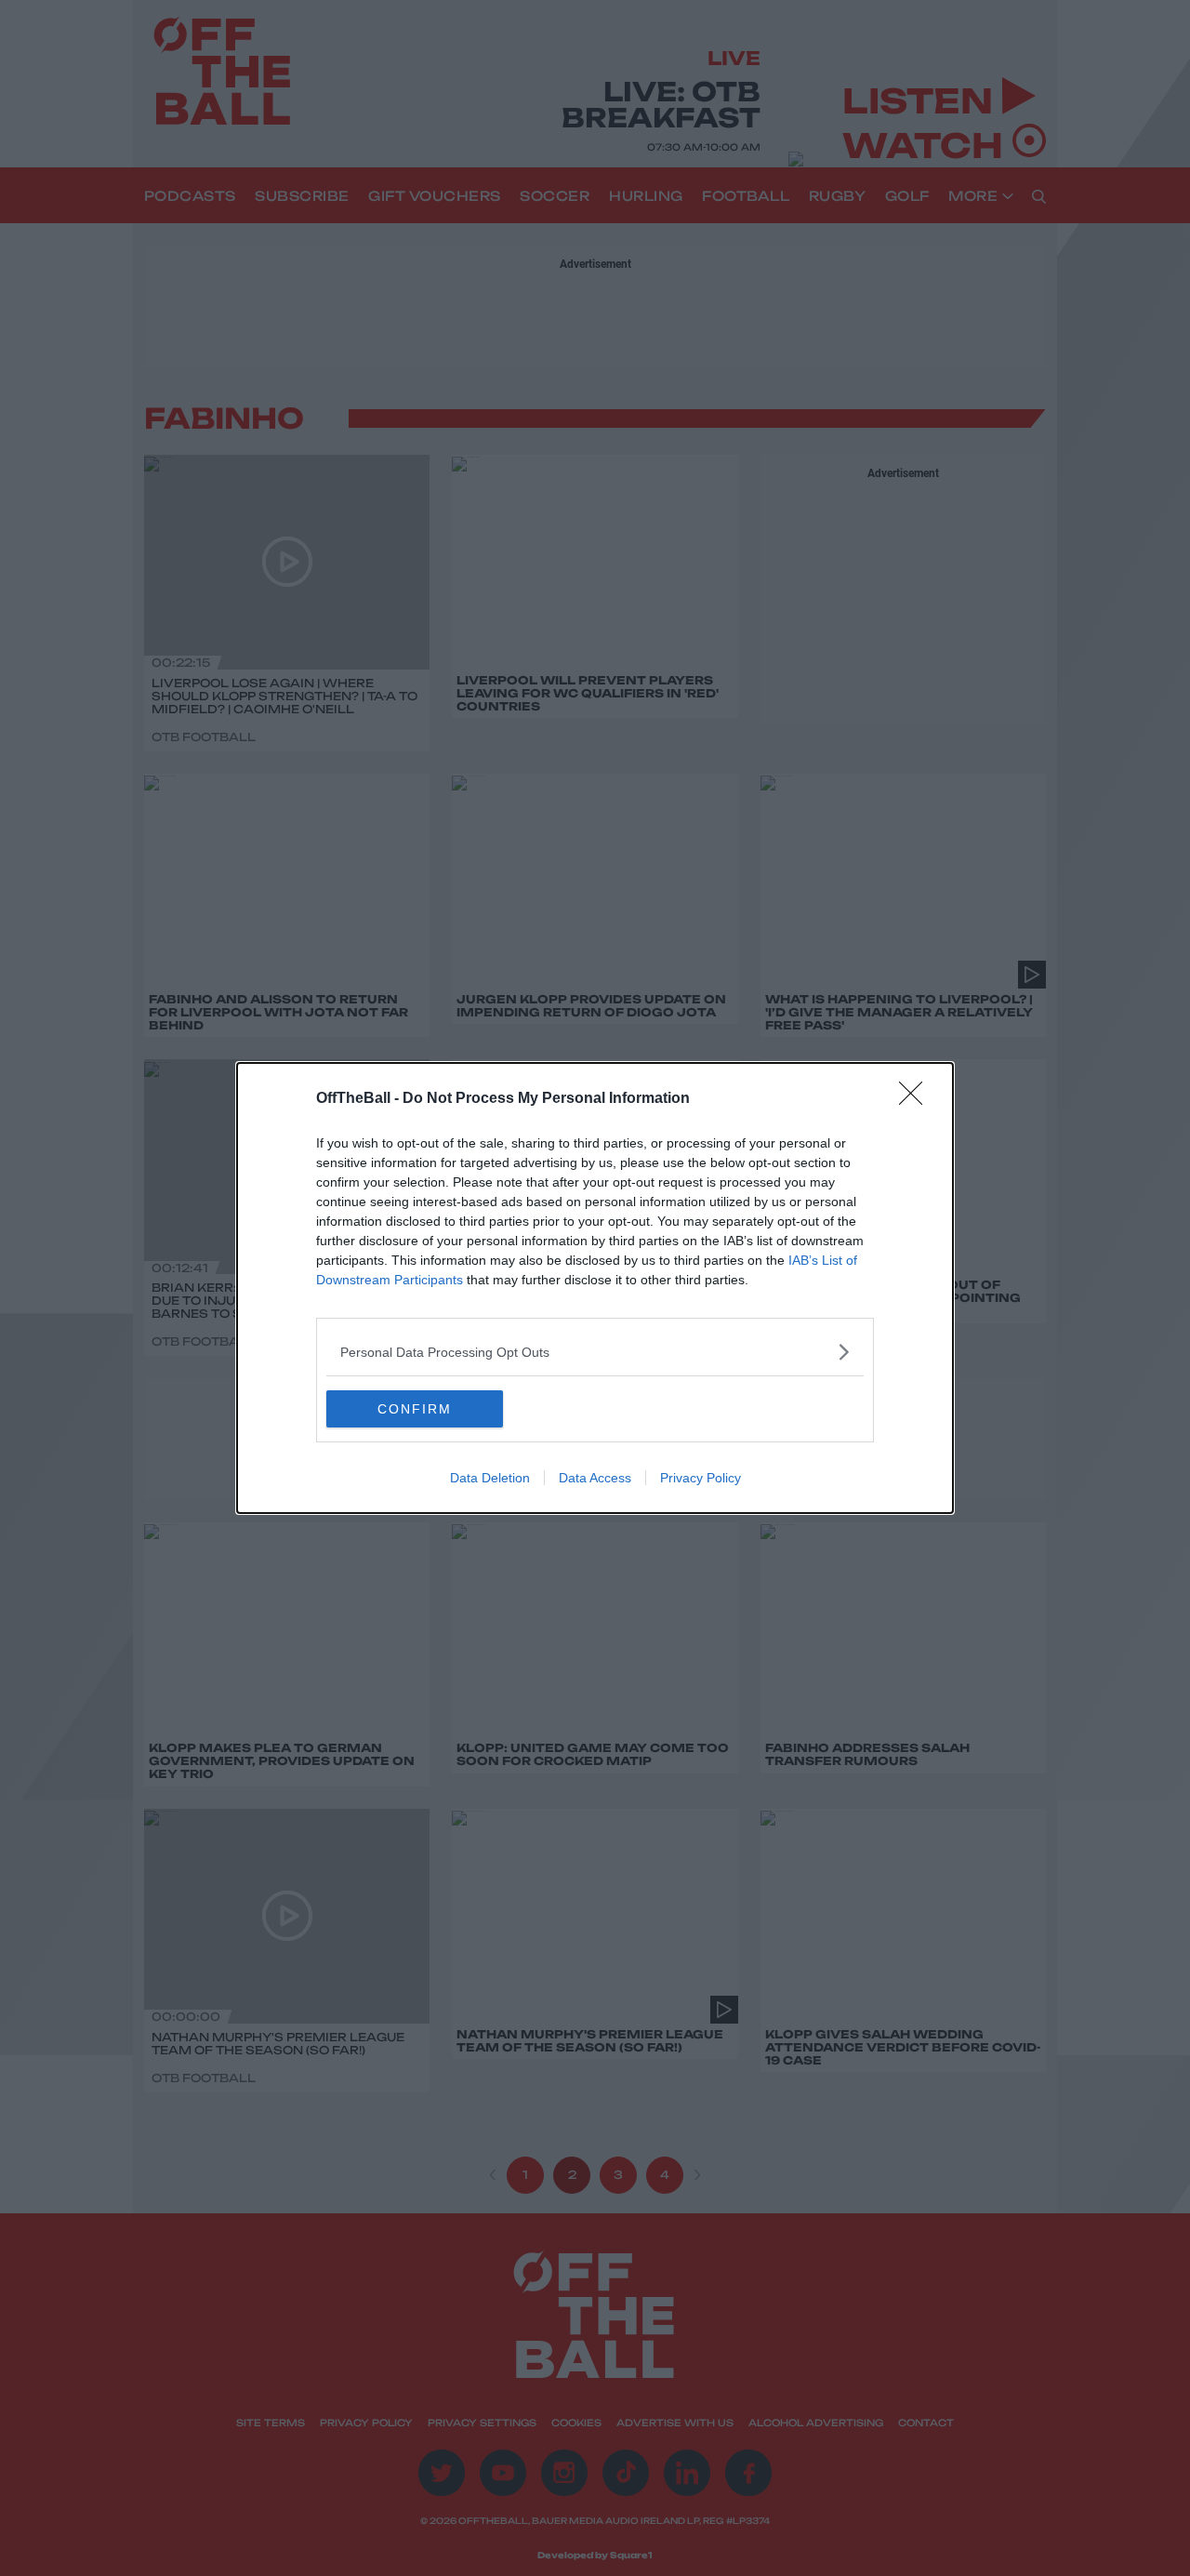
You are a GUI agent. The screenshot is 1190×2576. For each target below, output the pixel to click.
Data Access (595, 1478)
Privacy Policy (701, 1478)
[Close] (917, 1099)
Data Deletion (490, 1478)
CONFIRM (415, 1409)
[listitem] (595, 1352)
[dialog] (595, 1288)
